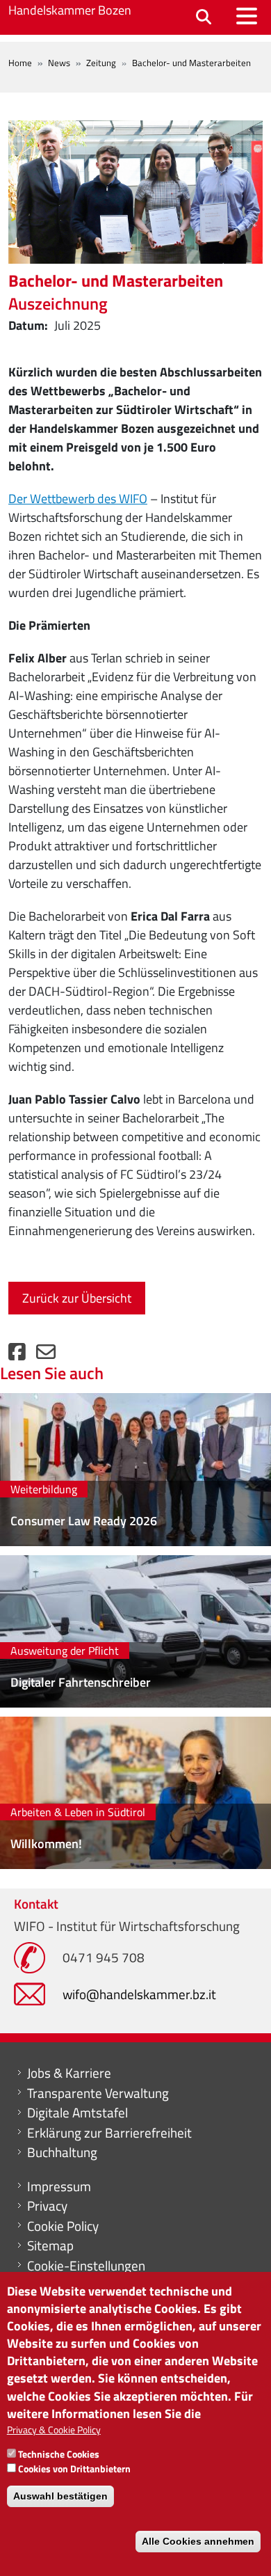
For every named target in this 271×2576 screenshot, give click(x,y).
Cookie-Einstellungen (86, 2266)
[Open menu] (247, 16)
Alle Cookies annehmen (198, 2541)
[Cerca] (204, 18)
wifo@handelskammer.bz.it (139, 1994)
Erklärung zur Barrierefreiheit (109, 2133)
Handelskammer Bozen (70, 10)
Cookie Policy (63, 2226)
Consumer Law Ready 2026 (84, 1521)
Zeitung (101, 63)
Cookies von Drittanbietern (74, 2468)
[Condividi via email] (46, 1355)
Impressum (59, 2186)
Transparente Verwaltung (98, 2093)
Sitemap (50, 2245)
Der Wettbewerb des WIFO (78, 499)
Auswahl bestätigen (60, 2496)
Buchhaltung (62, 2152)
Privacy (47, 2206)
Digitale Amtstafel (77, 2113)
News (59, 63)
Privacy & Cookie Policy (54, 2430)
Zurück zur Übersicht (77, 1298)
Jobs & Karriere (69, 2073)
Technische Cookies (59, 2454)
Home (20, 63)
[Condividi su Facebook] (17, 1355)
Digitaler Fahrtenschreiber (81, 1682)
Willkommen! (46, 1844)
